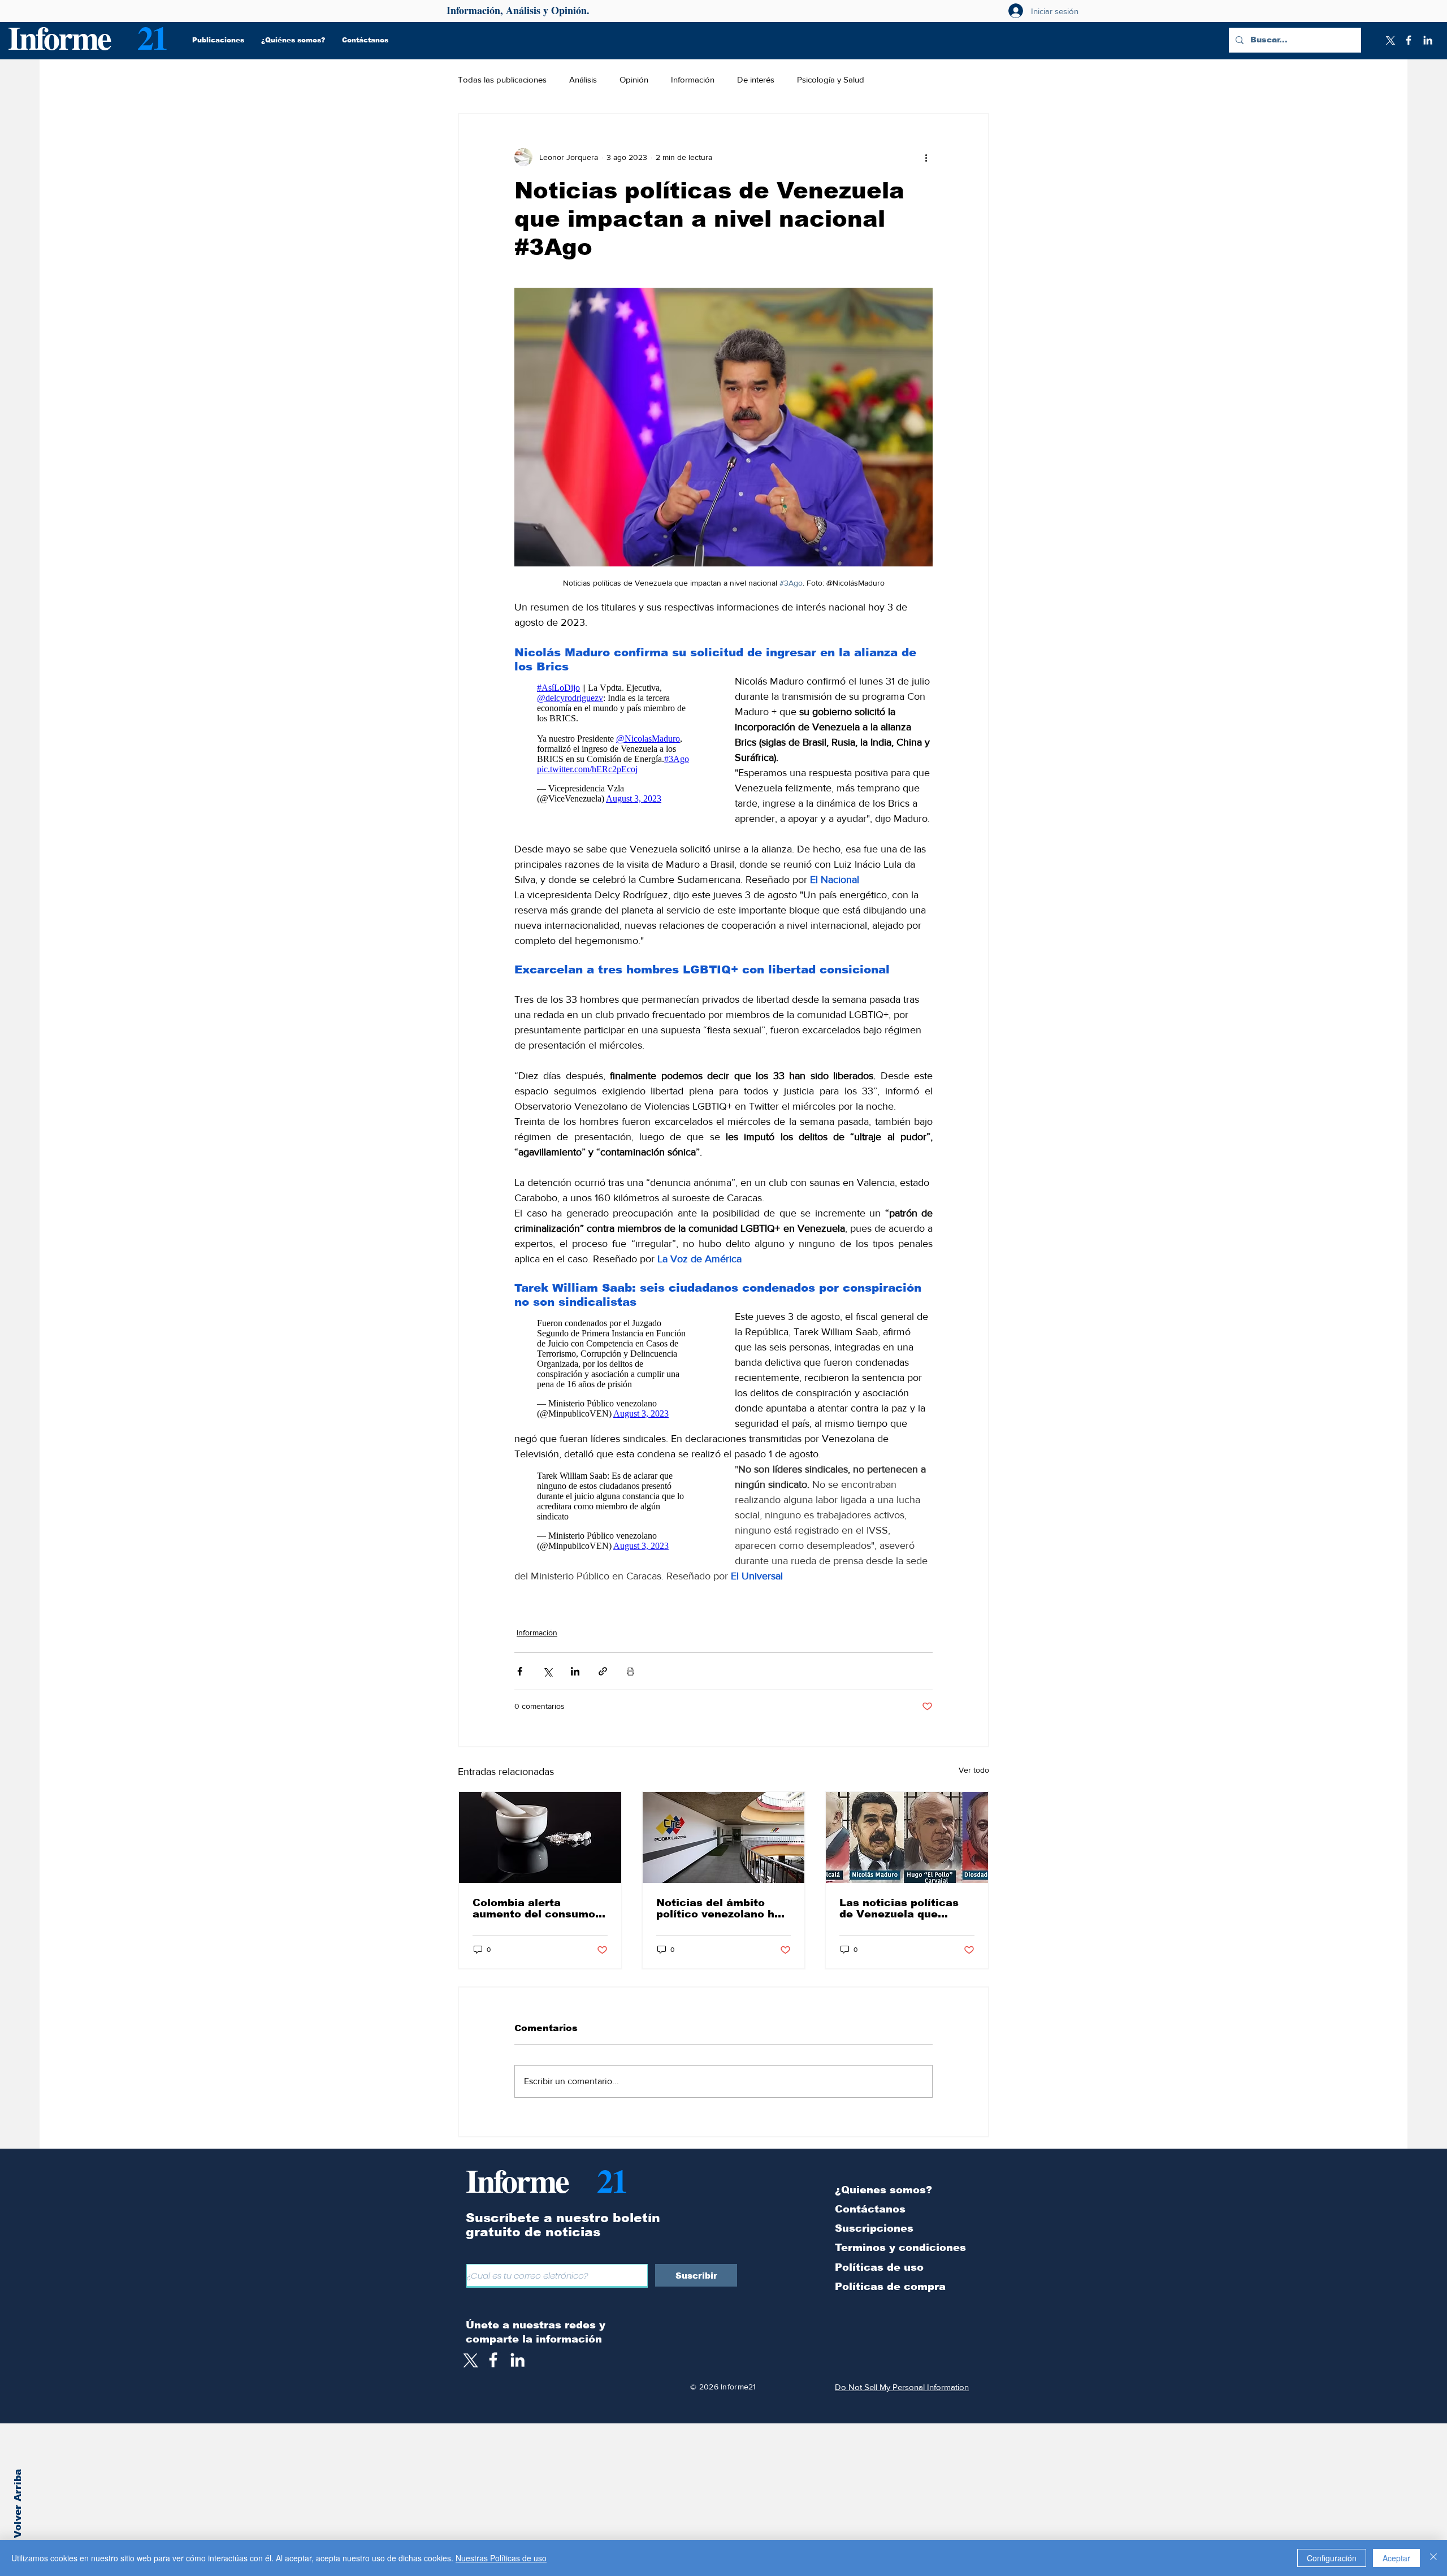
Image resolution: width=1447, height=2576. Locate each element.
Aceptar (1396, 2558)
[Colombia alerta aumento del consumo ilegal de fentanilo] (540, 1853)
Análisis (583, 79)
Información (693, 79)
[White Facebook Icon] (493, 2375)
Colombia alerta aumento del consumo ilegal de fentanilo (534, 1924)
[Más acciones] (926, 157)
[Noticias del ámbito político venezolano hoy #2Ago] (724, 1853)
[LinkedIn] (1428, 40)
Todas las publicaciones (502, 79)
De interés (756, 79)
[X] (1389, 40)
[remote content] (613, 746)
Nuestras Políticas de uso (501, 2558)
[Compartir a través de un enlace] (603, 1687)
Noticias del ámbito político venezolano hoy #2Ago (722, 1924)
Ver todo (974, 1785)
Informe (59, 37)
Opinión (634, 79)
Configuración (1332, 2558)
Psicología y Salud (831, 79)
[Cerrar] (1433, 2558)
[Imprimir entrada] (631, 1687)
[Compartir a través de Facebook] (520, 1687)
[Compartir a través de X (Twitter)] (547, 1687)
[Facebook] (1409, 40)
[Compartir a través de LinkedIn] (575, 1687)
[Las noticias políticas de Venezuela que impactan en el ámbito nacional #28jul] (907, 1853)
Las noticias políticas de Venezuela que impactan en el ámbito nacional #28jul (902, 1924)
